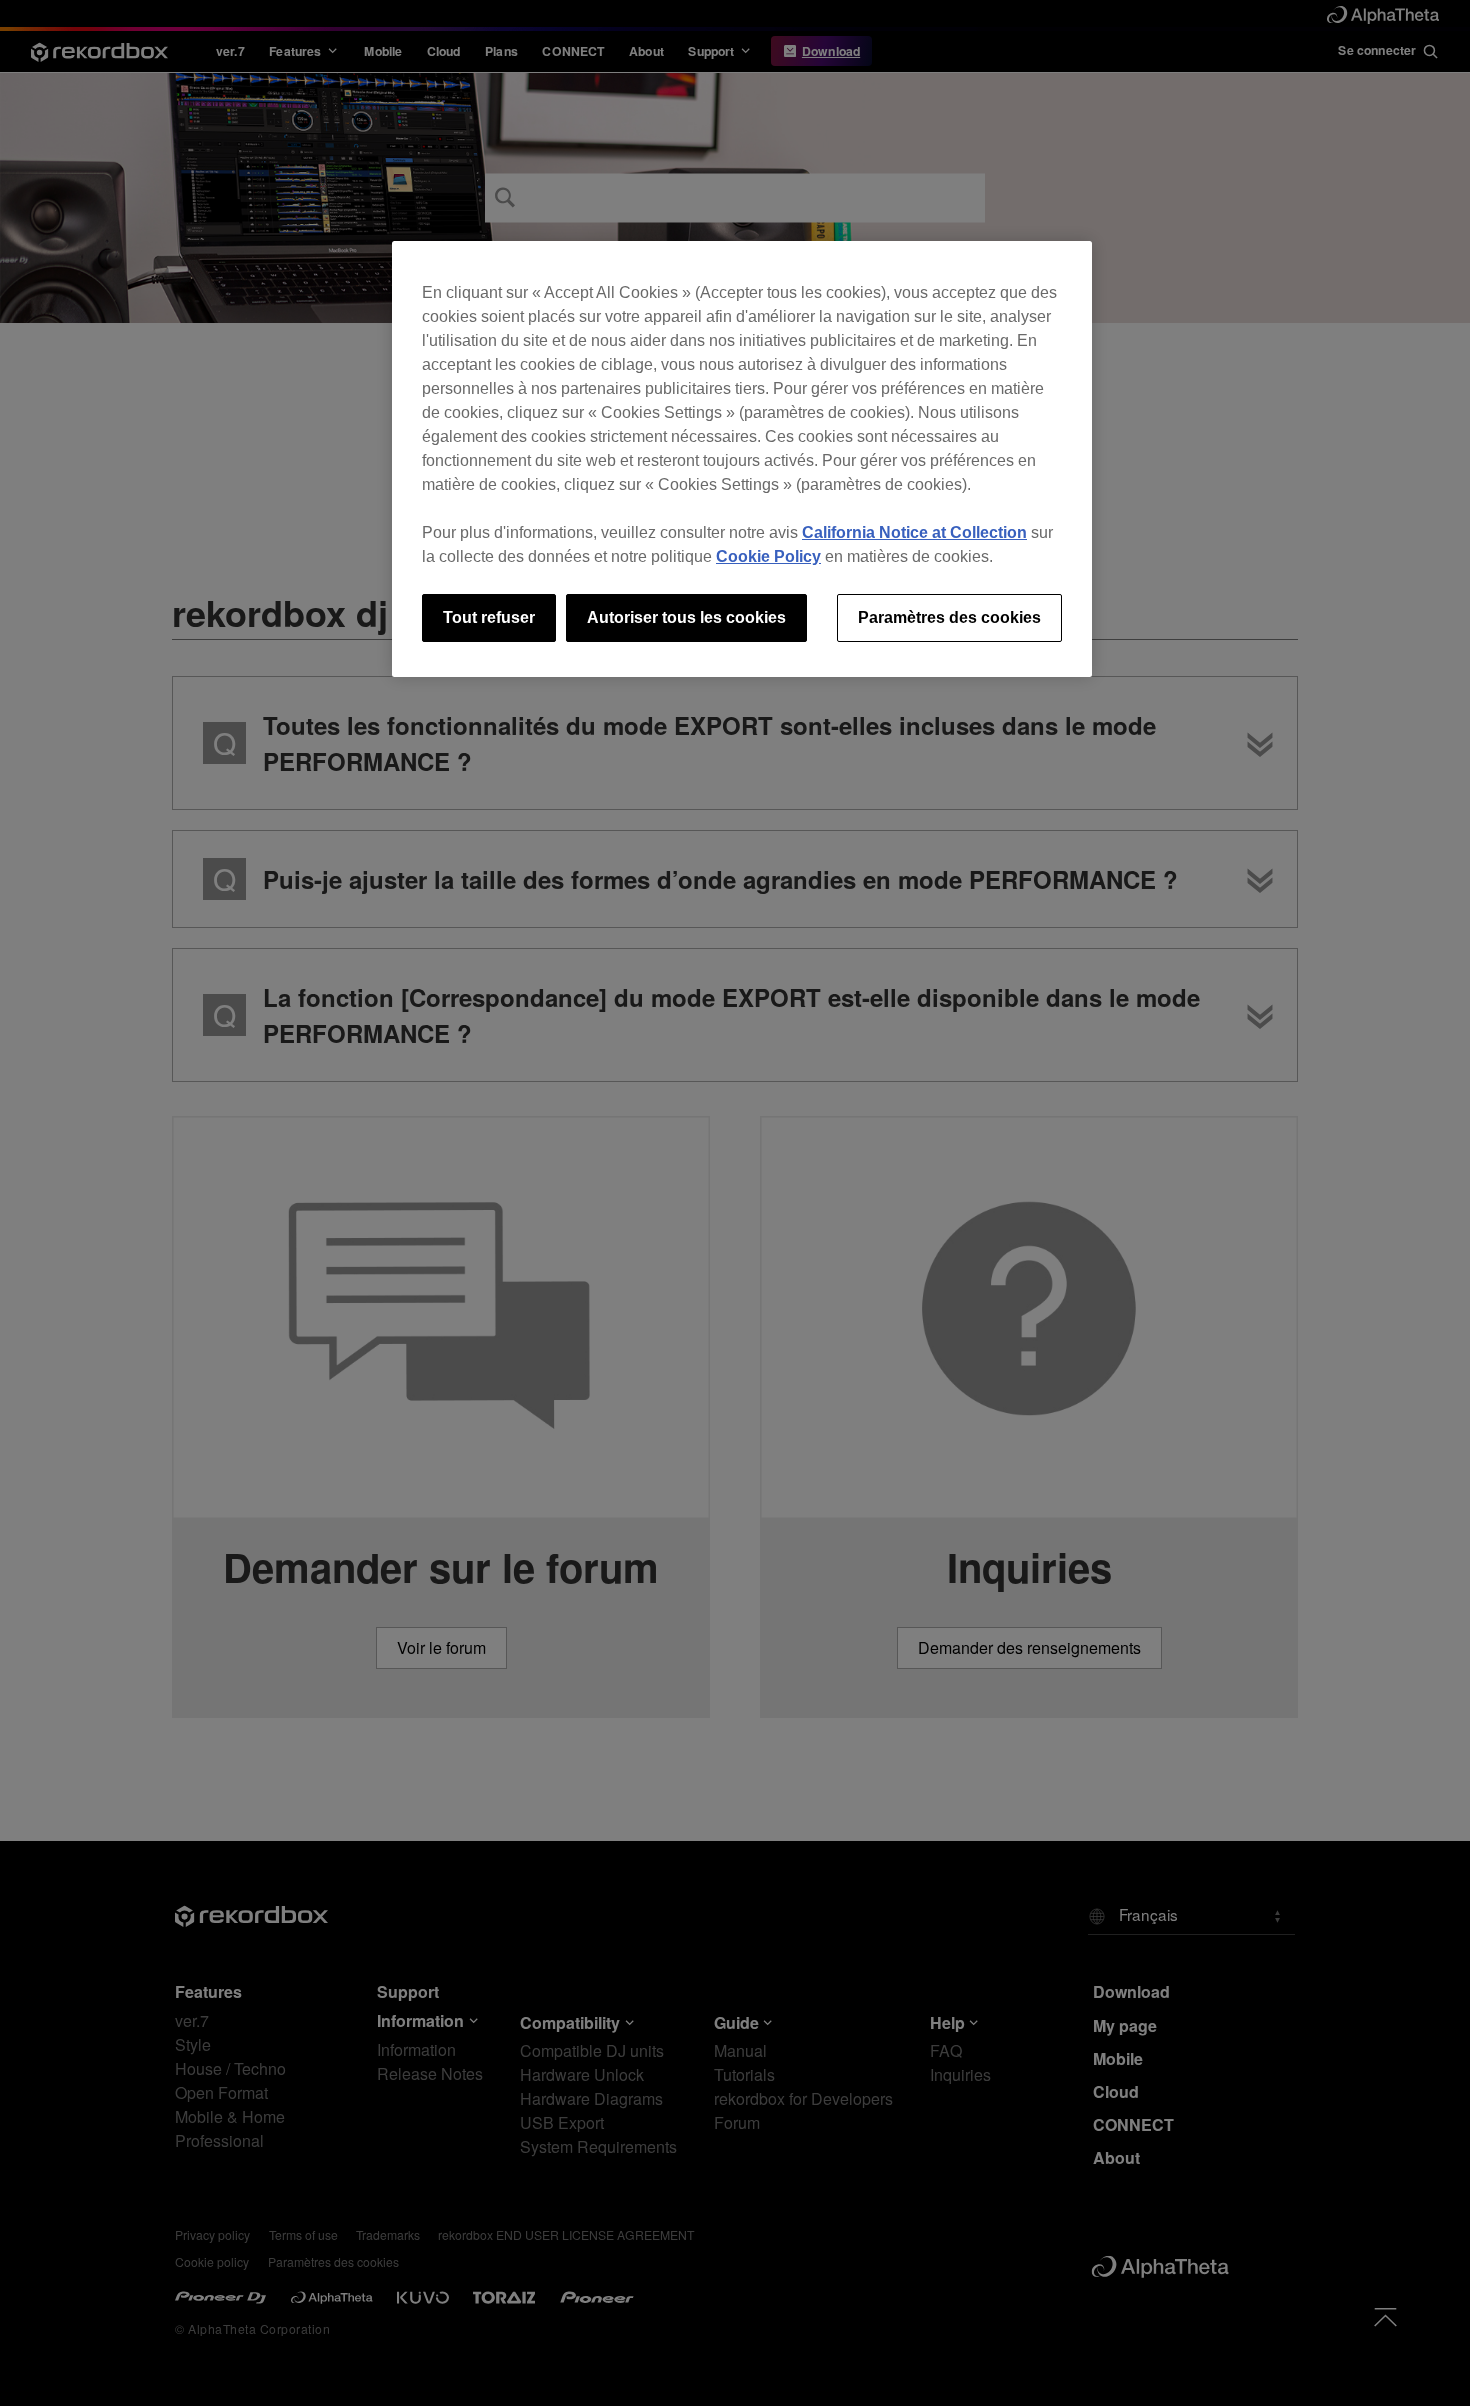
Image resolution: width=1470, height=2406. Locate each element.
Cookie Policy (768, 556)
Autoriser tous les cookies (686, 617)
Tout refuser (489, 617)
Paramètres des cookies (949, 617)
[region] (742, 459)
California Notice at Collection (914, 532)
